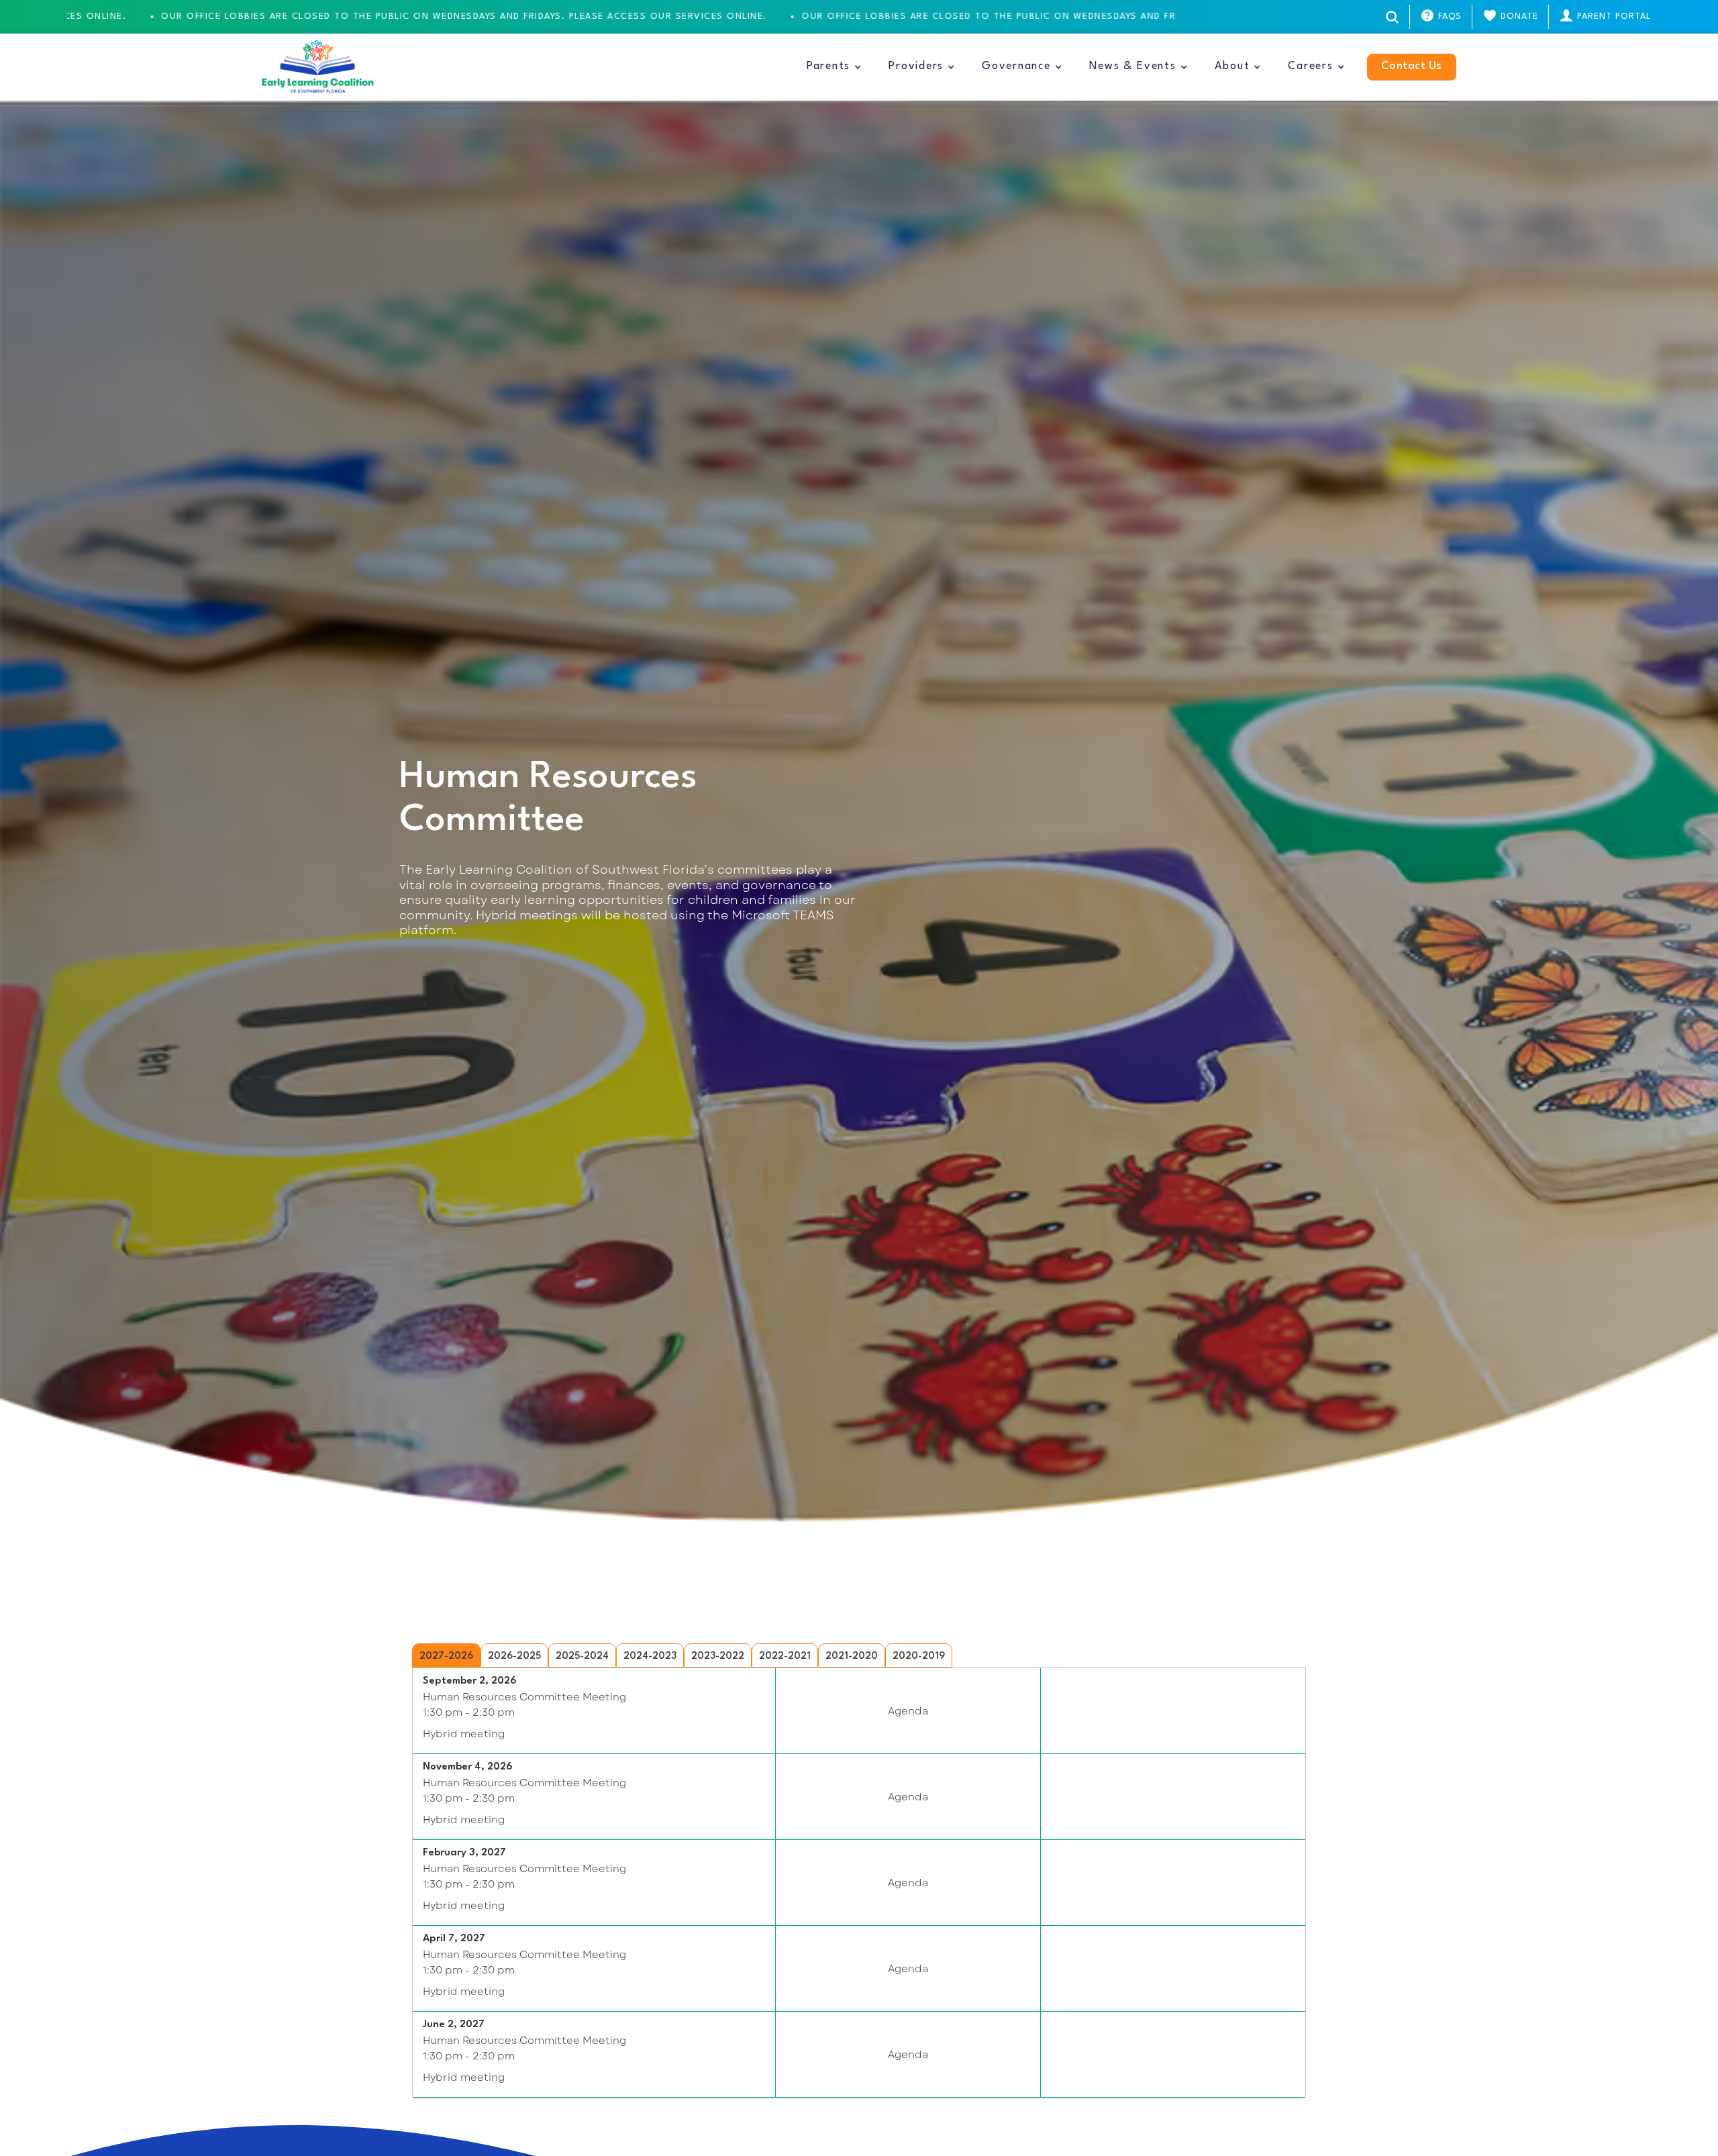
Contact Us (1412, 66)
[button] (834, 67)
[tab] (446, 1655)
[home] (318, 67)
